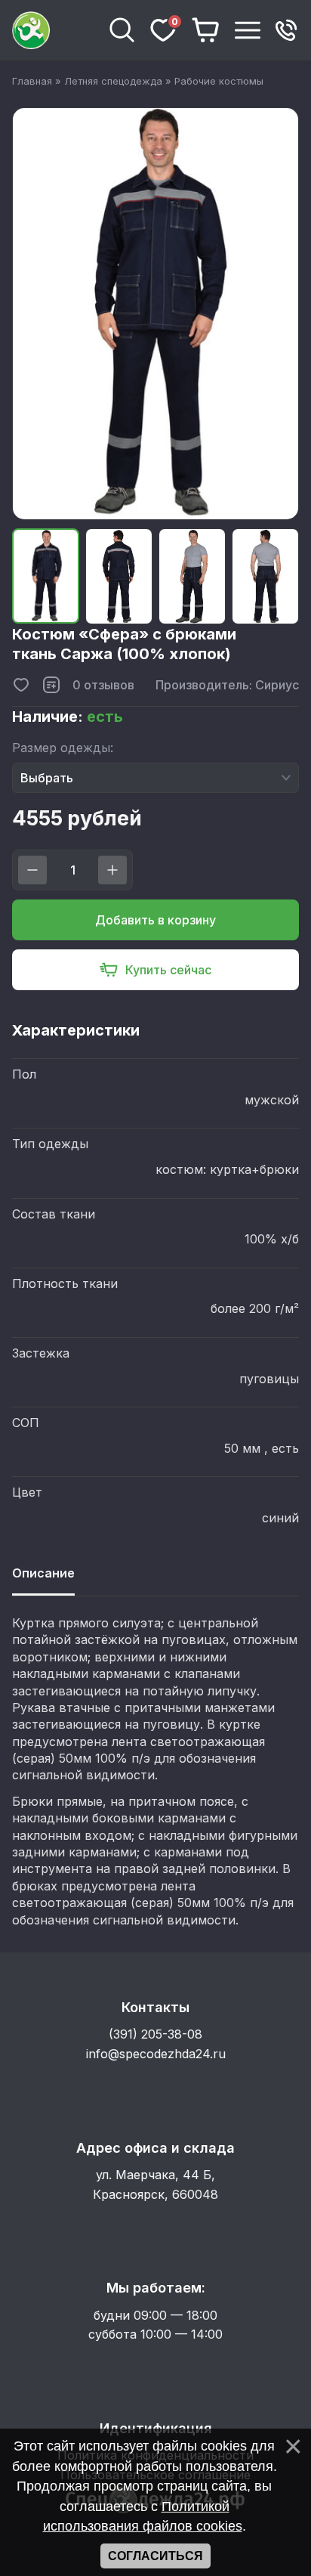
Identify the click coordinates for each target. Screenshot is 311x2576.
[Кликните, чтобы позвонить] (286, 30)
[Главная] (54, 30)
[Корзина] (206, 30)
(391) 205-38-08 (155, 2034)
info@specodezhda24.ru (156, 2054)
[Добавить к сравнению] (51, 685)
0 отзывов (103, 685)
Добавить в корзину (155, 920)
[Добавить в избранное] (21, 685)
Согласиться (155, 2556)
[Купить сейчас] (155, 970)
